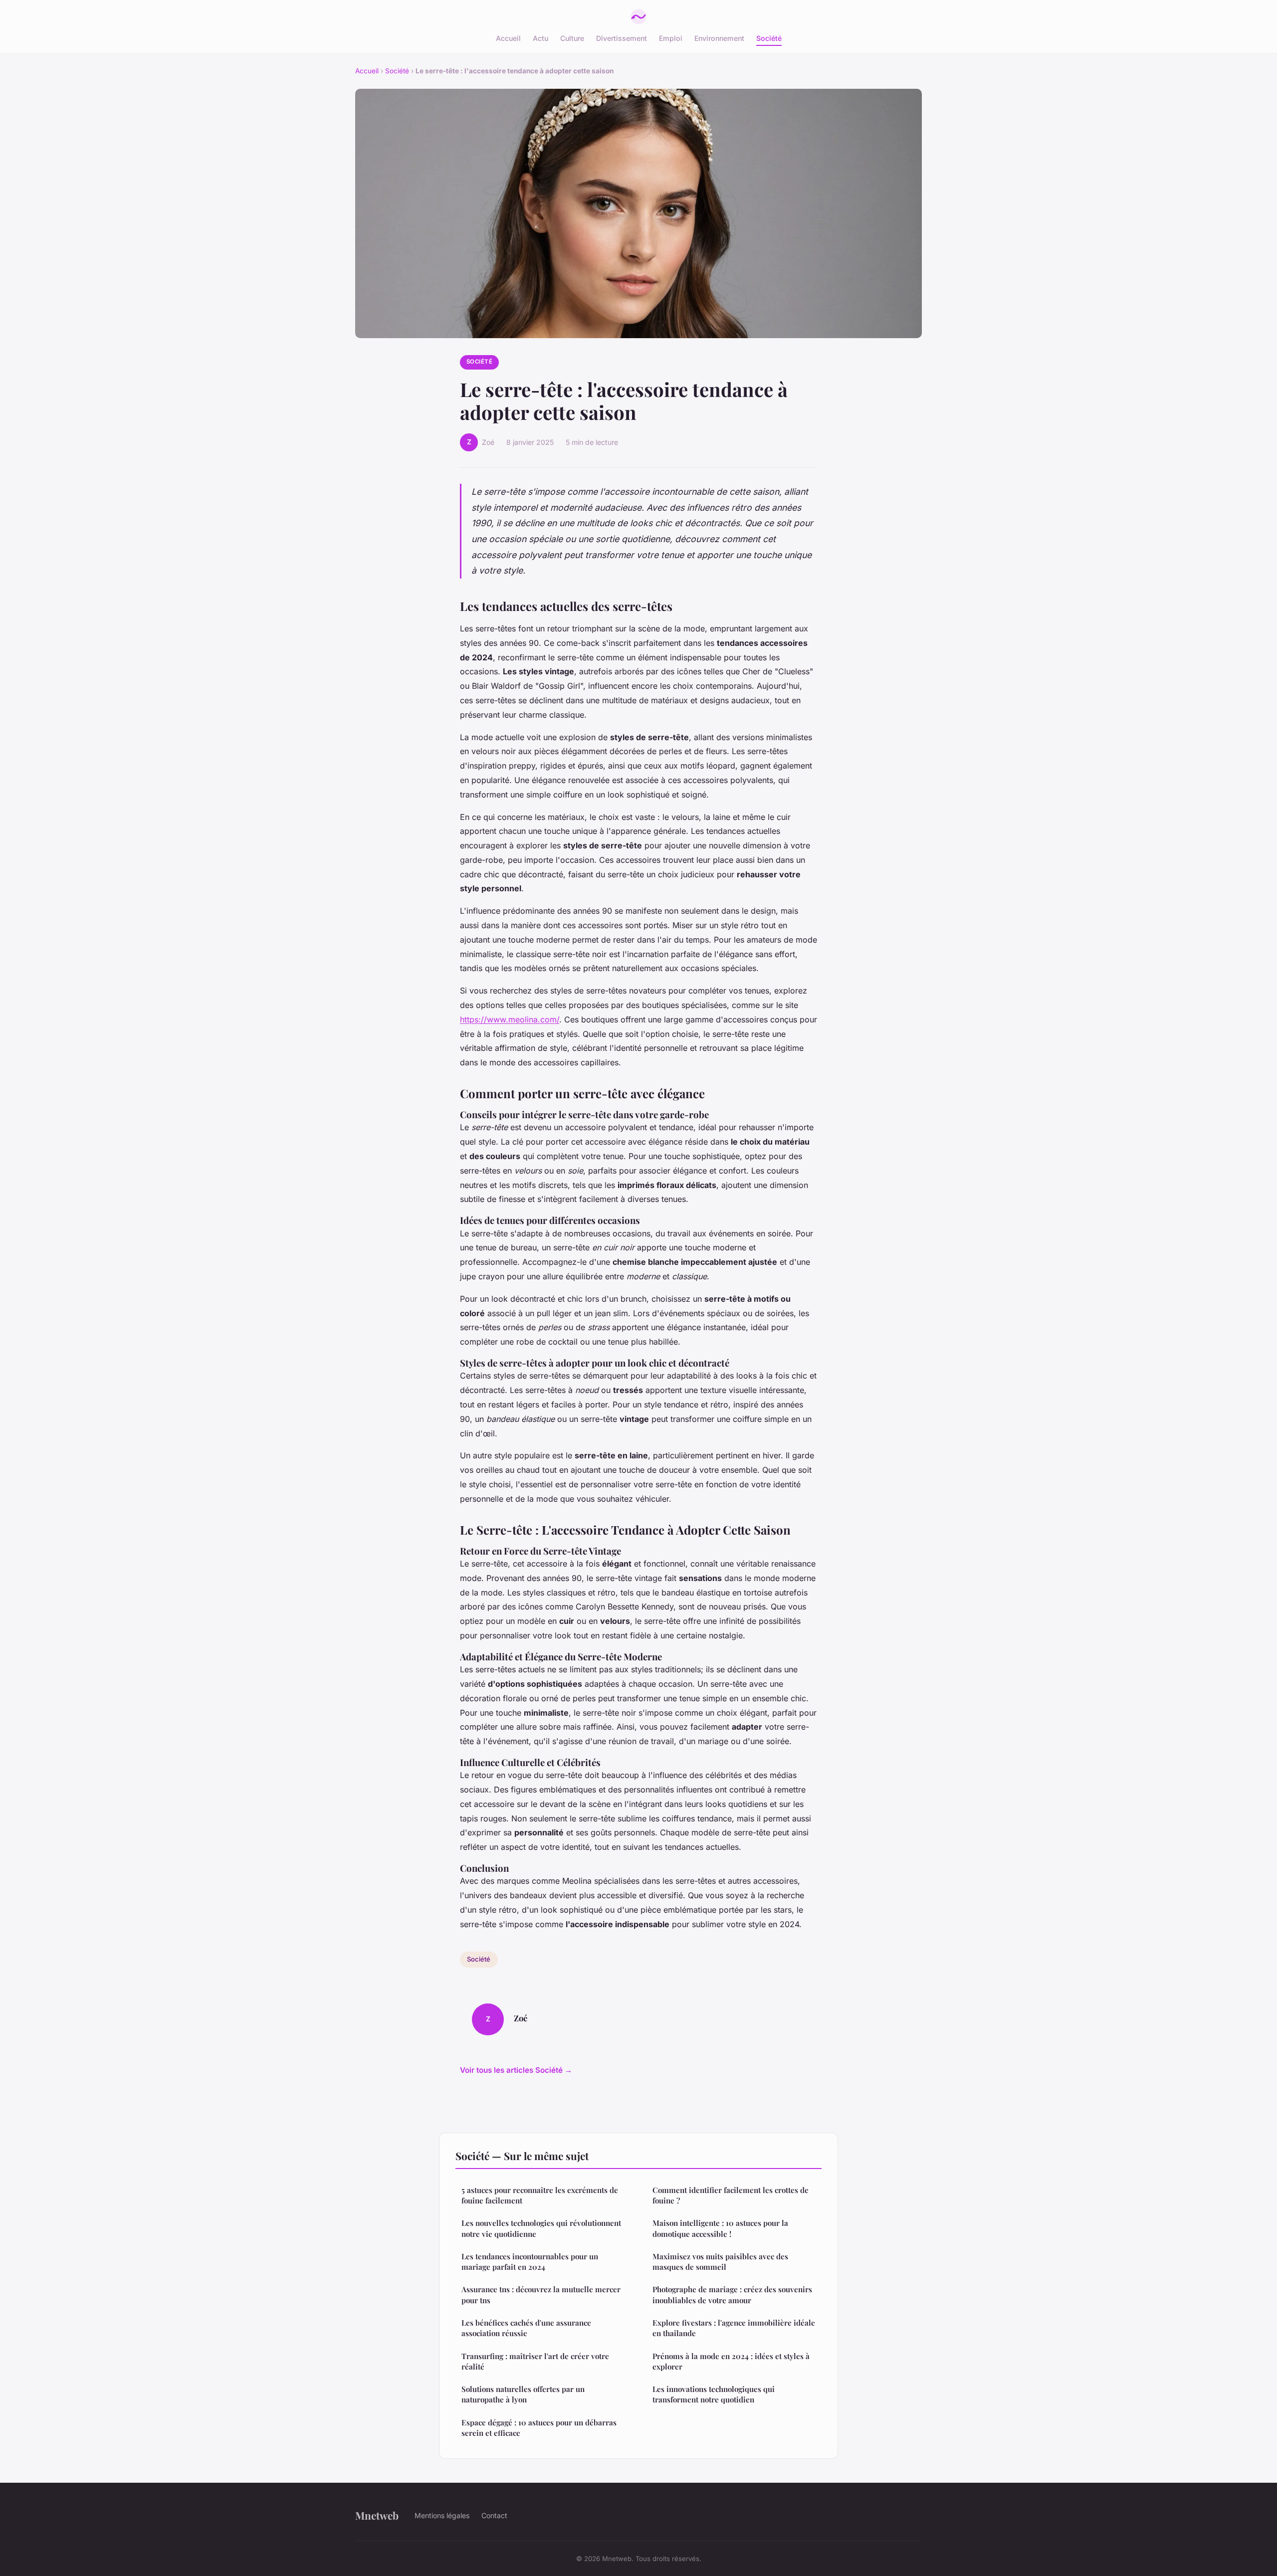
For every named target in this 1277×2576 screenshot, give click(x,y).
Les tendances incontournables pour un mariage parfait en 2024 (530, 2262)
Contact (494, 2515)
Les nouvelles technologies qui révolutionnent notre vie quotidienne (541, 2228)
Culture (572, 38)
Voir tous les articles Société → (516, 2070)
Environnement (719, 38)
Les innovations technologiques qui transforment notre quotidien (714, 2394)
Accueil (508, 38)
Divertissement (622, 38)
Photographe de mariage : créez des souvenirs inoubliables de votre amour (732, 2294)
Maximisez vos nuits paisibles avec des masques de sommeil (720, 2262)
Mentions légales (442, 2515)
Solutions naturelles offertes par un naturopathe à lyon (523, 2394)
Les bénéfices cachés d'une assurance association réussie (526, 2328)
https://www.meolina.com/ (510, 1019)
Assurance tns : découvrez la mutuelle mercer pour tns (541, 2294)
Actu (540, 38)
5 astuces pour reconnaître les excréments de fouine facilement (540, 2195)
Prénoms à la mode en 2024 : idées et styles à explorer (731, 2361)
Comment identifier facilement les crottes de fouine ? (731, 2195)
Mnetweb (377, 2515)
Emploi (671, 38)
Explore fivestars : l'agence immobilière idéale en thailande (734, 2328)
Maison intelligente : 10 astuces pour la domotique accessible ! (720, 2228)
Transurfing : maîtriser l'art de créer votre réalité (535, 2361)
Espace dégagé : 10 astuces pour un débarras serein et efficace (539, 2428)
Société (769, 38)
